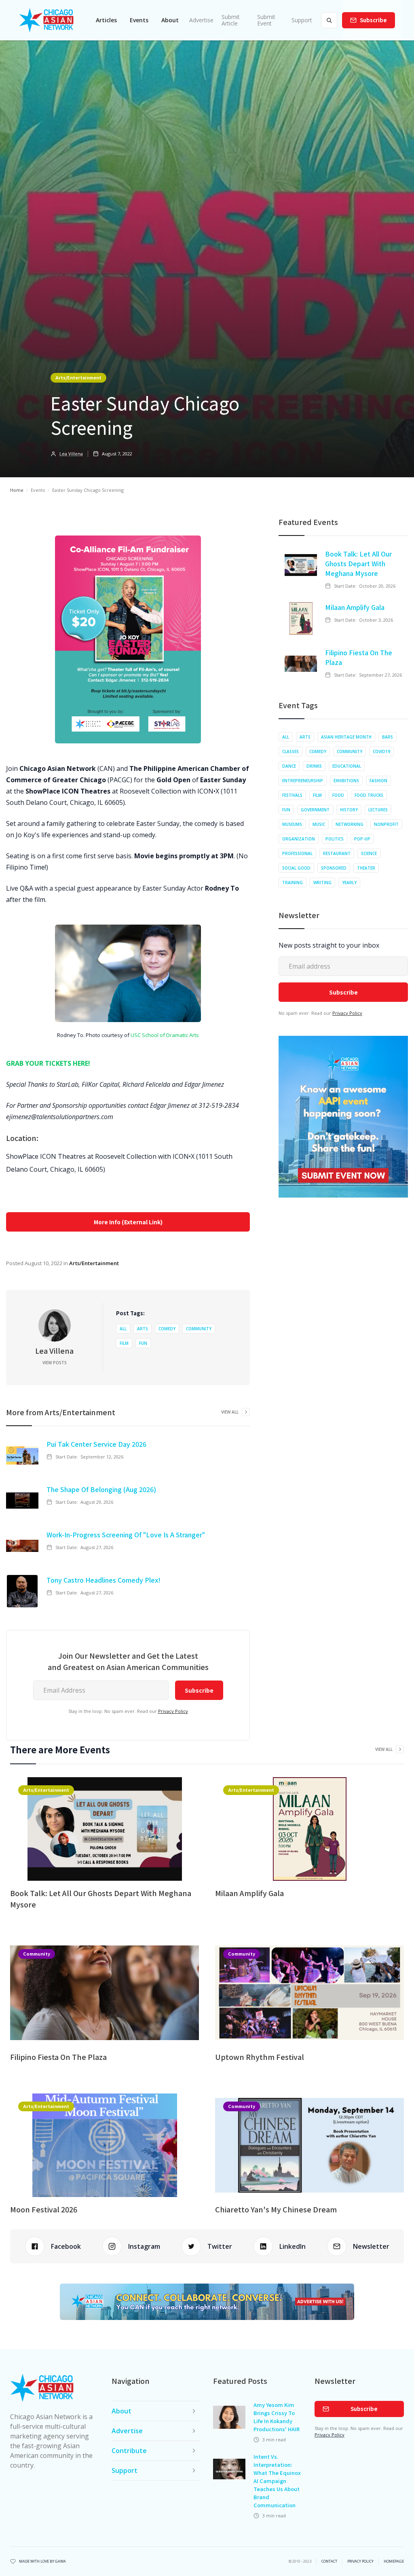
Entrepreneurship (303, 781)
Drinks (314, 766)
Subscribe (373, 20)
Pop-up (362, 839)
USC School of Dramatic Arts (165, 1035)
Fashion (378, 781)
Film (124, 1343)
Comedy (167, 1329)
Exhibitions (346, 781)
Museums (292, 824)
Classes (290, 751)
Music (319, 824)
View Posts (55, 1363)
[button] (106, 20)
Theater (366, 868)
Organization (299, 839)
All (123, 1329)
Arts (143, 1329)
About (170, 20)
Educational (347, 766)
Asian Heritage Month (346, 737)
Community (199, 1329)
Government (315, 810)
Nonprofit (386, 824)
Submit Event (266, 20)
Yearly (349, 883)
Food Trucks (369, 795)
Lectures (378, 810)
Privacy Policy (173, 1711)
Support (302, 20)
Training (293, 883)
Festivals (292, 795)
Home (17, 490)
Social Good (296, 868)
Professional (297, 853)
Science (369, 853)
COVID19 (381, 751)
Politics (335, 839)
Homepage (394, 2561)
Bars (388, 737)
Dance (289, 766)
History (349, 810)
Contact (329, 2561)
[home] (46, 20)
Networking (350, 824)
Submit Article (231, 20)
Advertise (201, 20)
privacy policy (360, 2561)
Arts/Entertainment (78, 377)
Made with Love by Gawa (42, 2561)
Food (338, 795)
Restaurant (337, 853)
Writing (322, 883)
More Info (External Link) (128, 1222)
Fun (143, 1343)
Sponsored (334, 868)
